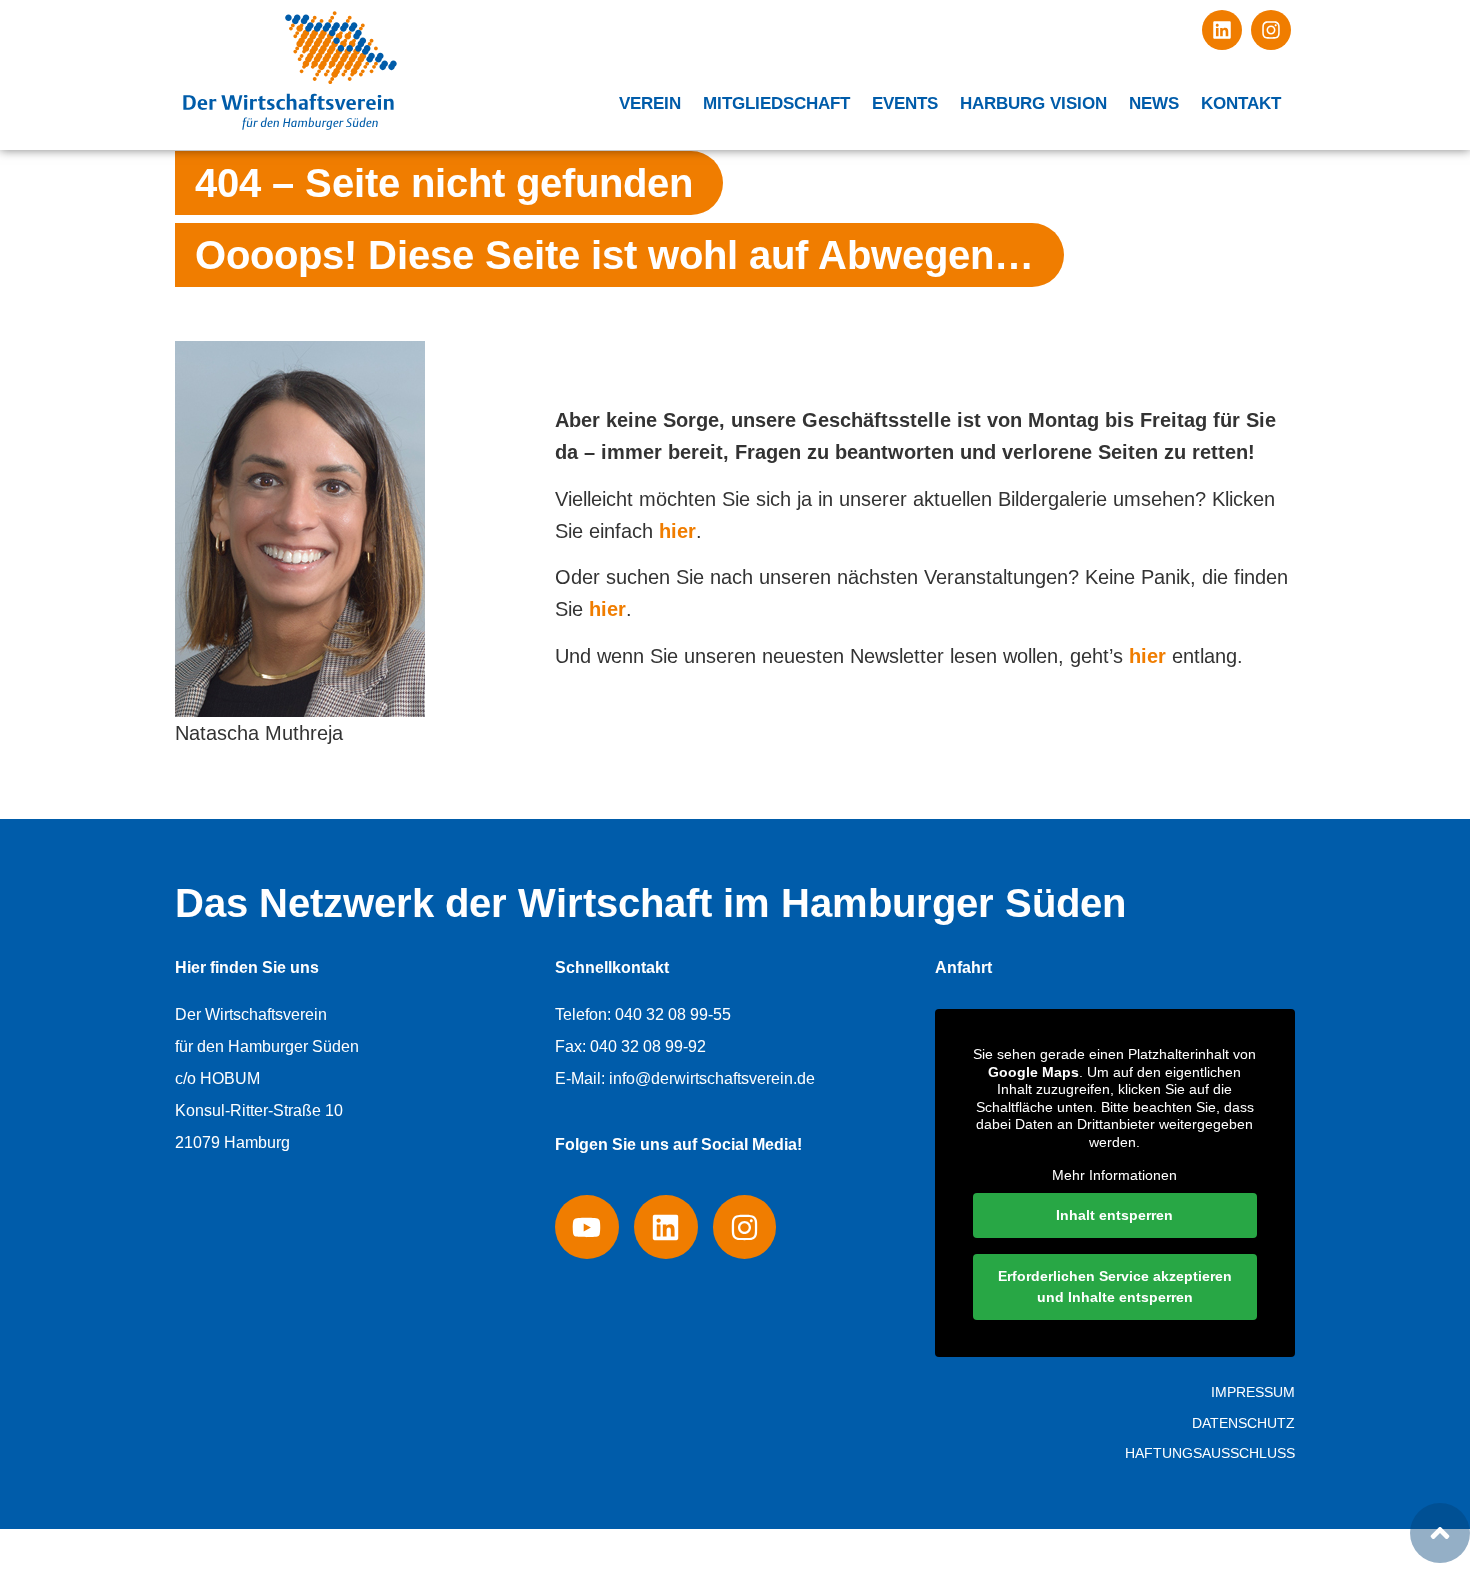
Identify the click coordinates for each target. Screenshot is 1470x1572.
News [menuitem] (1154, 103)
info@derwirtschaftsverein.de (712, 1078)
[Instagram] (1271, 30)
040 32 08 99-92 (648, 1046)
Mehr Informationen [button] (1114, 1175)
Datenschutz (1243, 1423)
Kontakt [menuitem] (1241, 103)
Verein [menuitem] (650, 103)
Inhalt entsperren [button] (1114, 1215)
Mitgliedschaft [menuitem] (776, 103)
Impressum (1253, 1392)
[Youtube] (587, 1227)
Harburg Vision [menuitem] (1033, 103)
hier (677, 531)
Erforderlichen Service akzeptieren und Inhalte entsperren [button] (1115, 1286)
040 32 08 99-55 (673, 1014)
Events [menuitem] (905, 103)
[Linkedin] (1222, 30)
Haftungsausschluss (1210, 1453)
